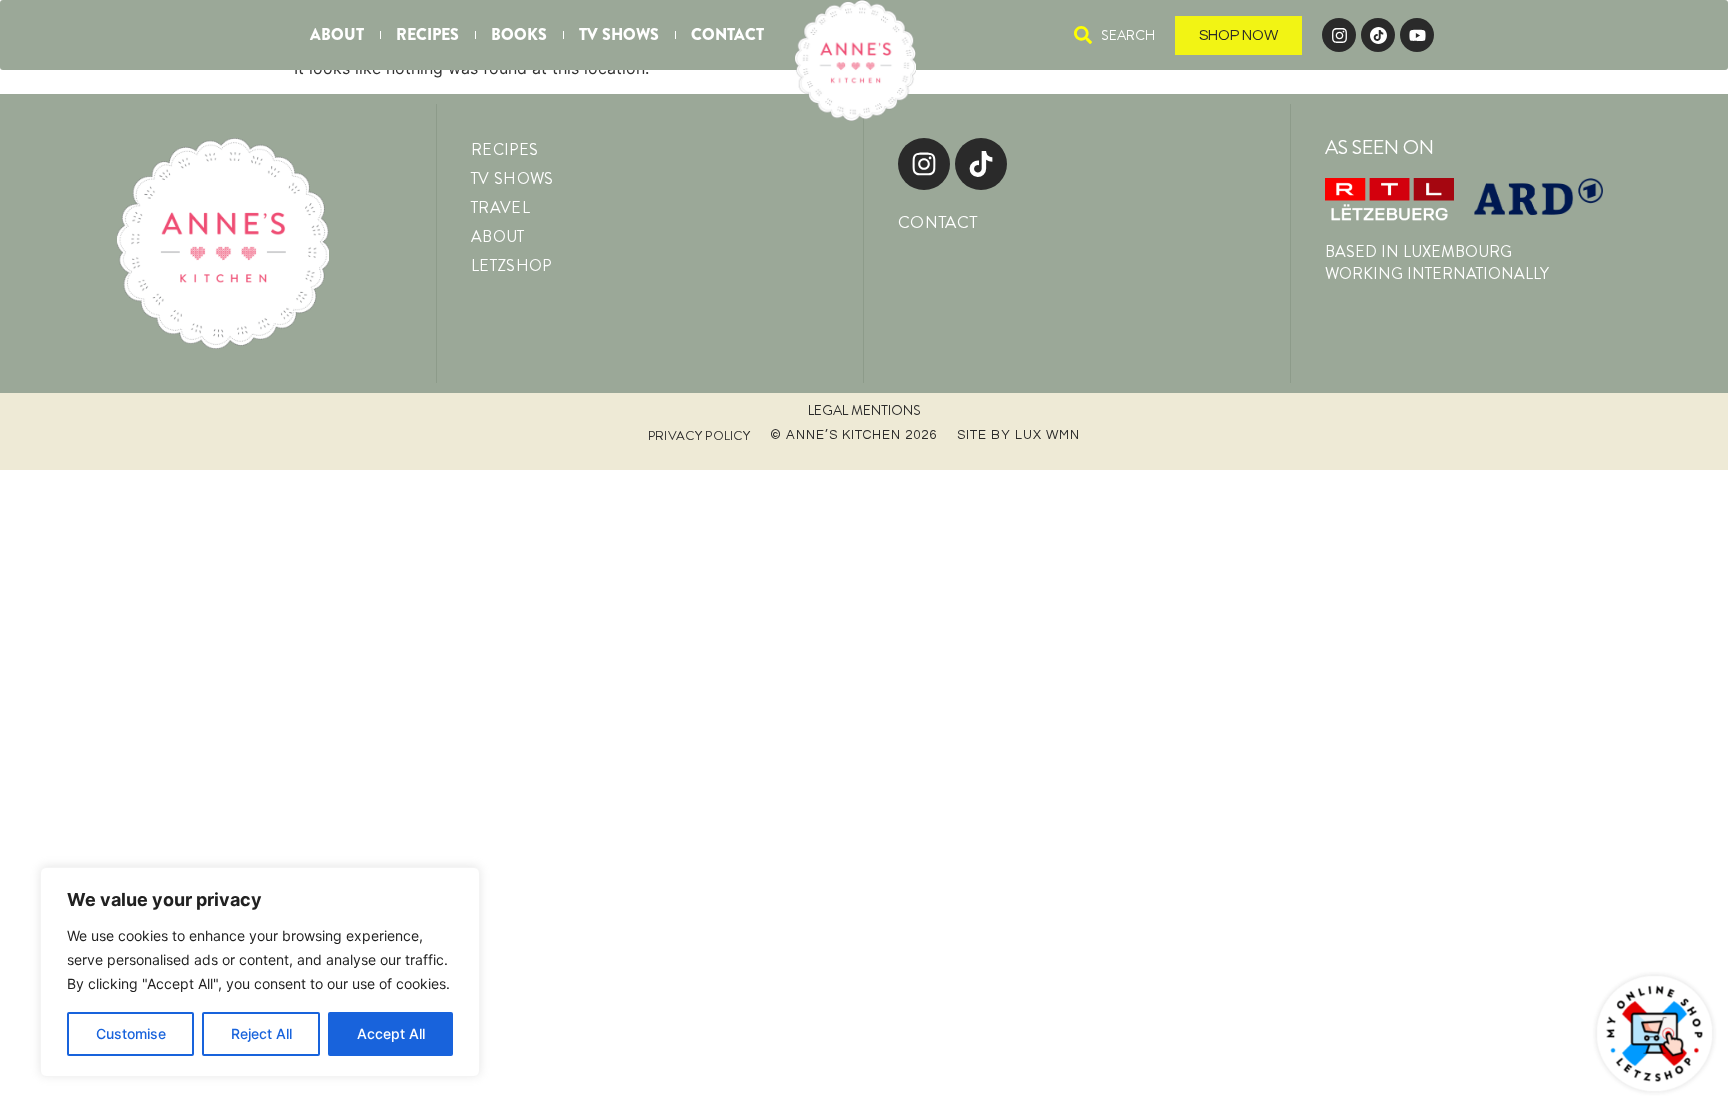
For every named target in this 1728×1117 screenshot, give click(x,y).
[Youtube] (1417, 35)
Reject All (261, 1033)
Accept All (391, 1033)
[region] (260, 972)
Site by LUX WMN (1018, 435)
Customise (131, 1033)
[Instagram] (1339, 35)
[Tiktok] (981, 164)
